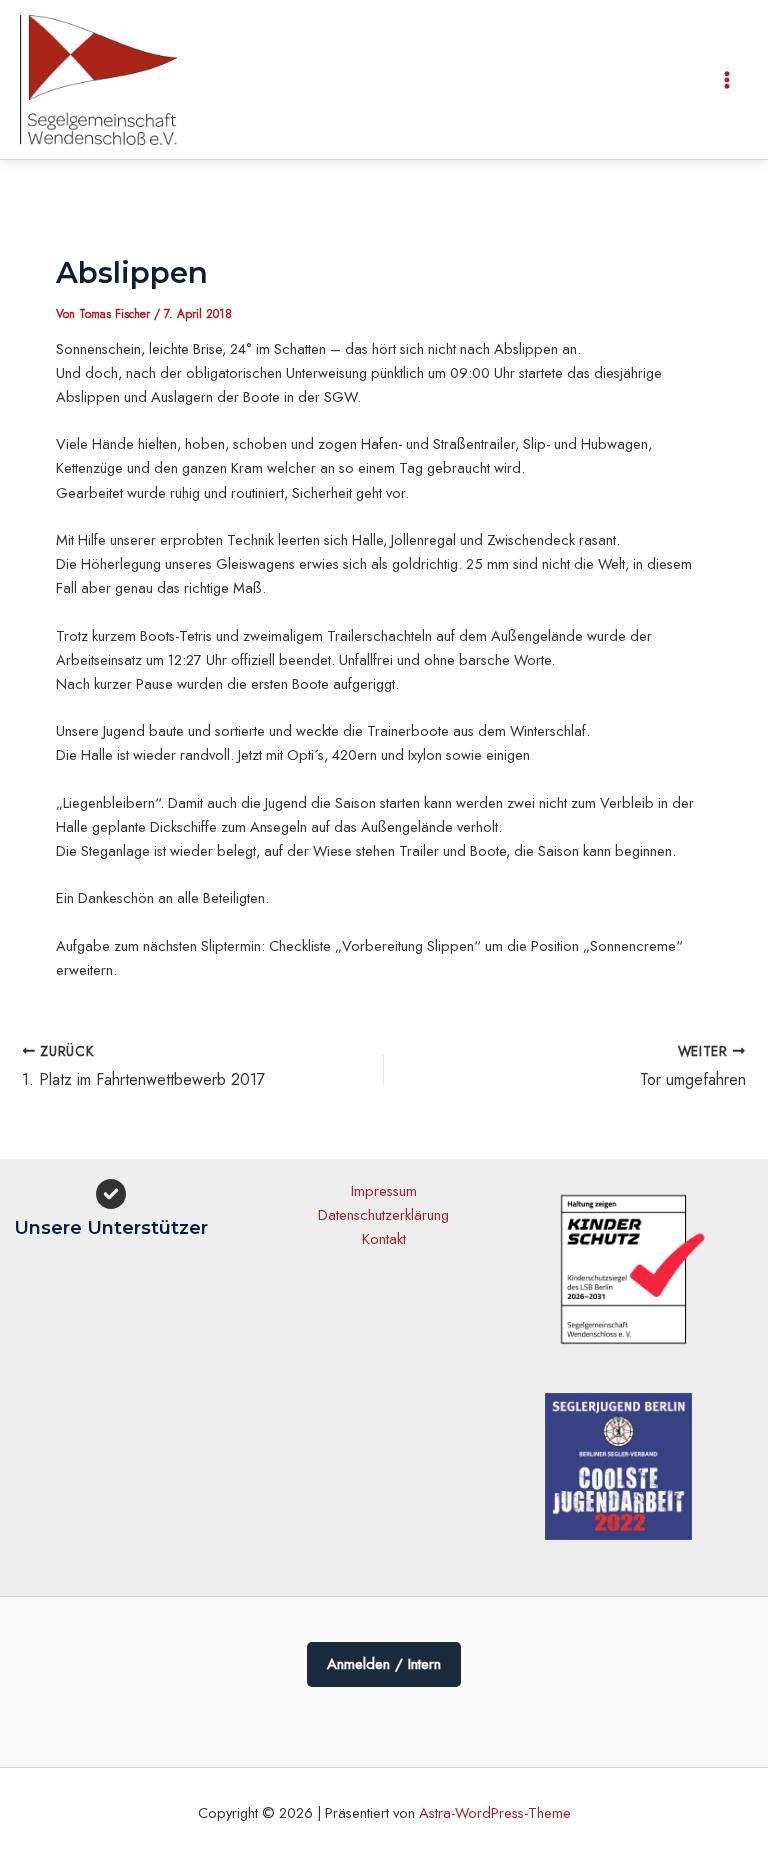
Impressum (384, 1190)
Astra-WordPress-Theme (495, 1812)
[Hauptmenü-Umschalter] (727, 80)
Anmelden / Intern (384, 1664)
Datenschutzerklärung (383, 1214)
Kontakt (384, 1238)
